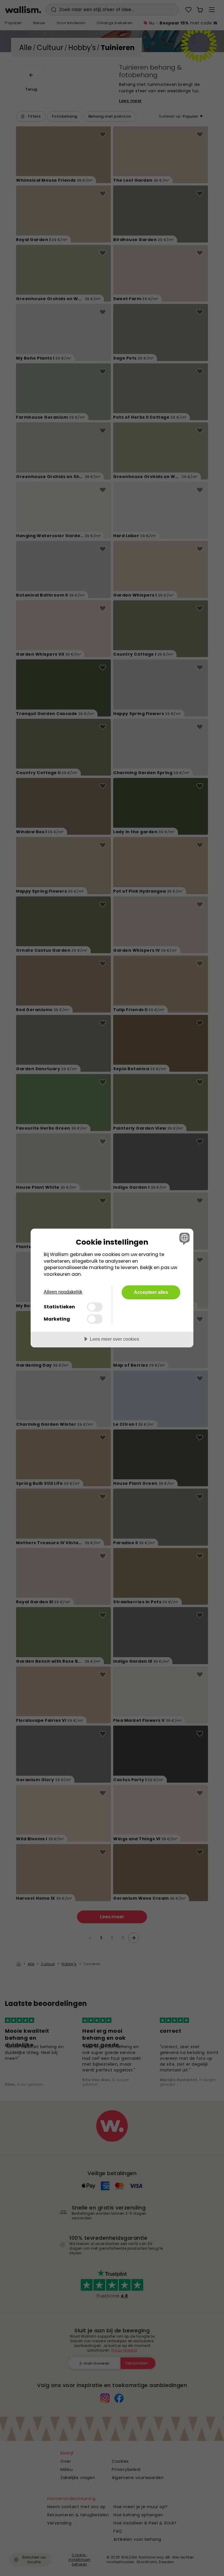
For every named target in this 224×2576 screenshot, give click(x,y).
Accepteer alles (151, 1292)
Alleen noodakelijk (63, 1292)
